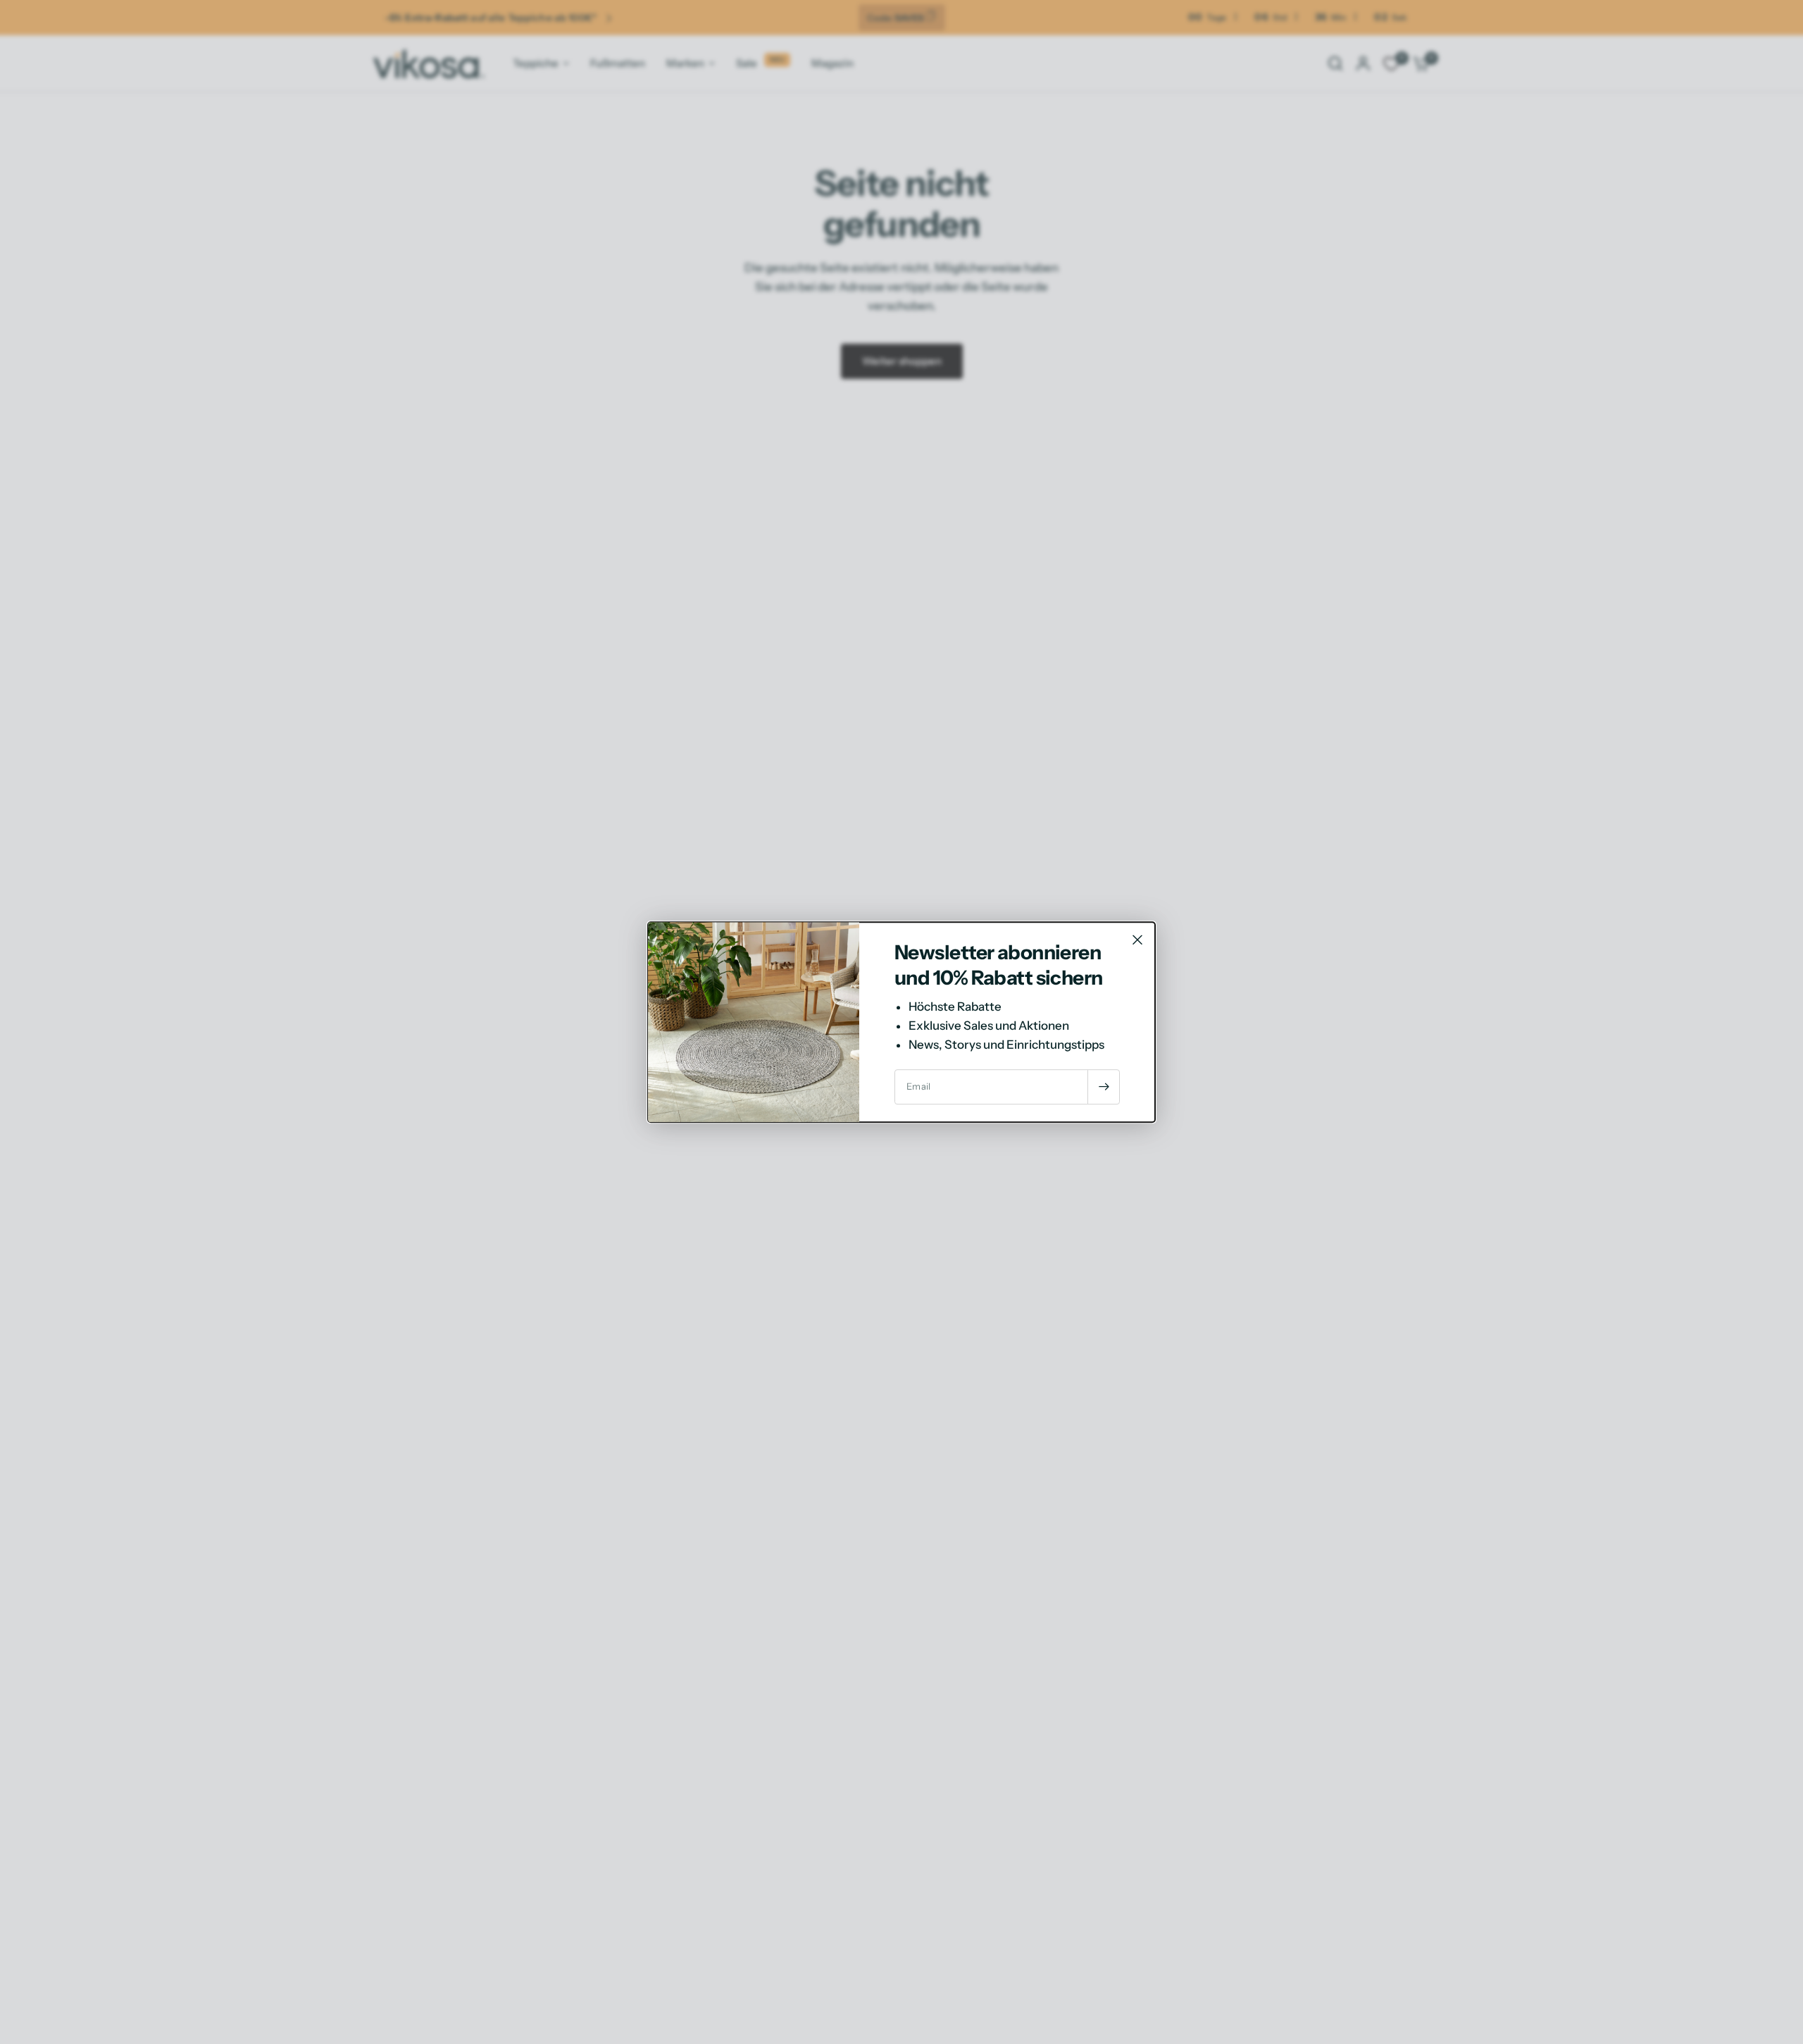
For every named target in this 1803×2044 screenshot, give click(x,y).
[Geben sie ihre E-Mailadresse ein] (1104, 1087)
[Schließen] (1137, 940)
